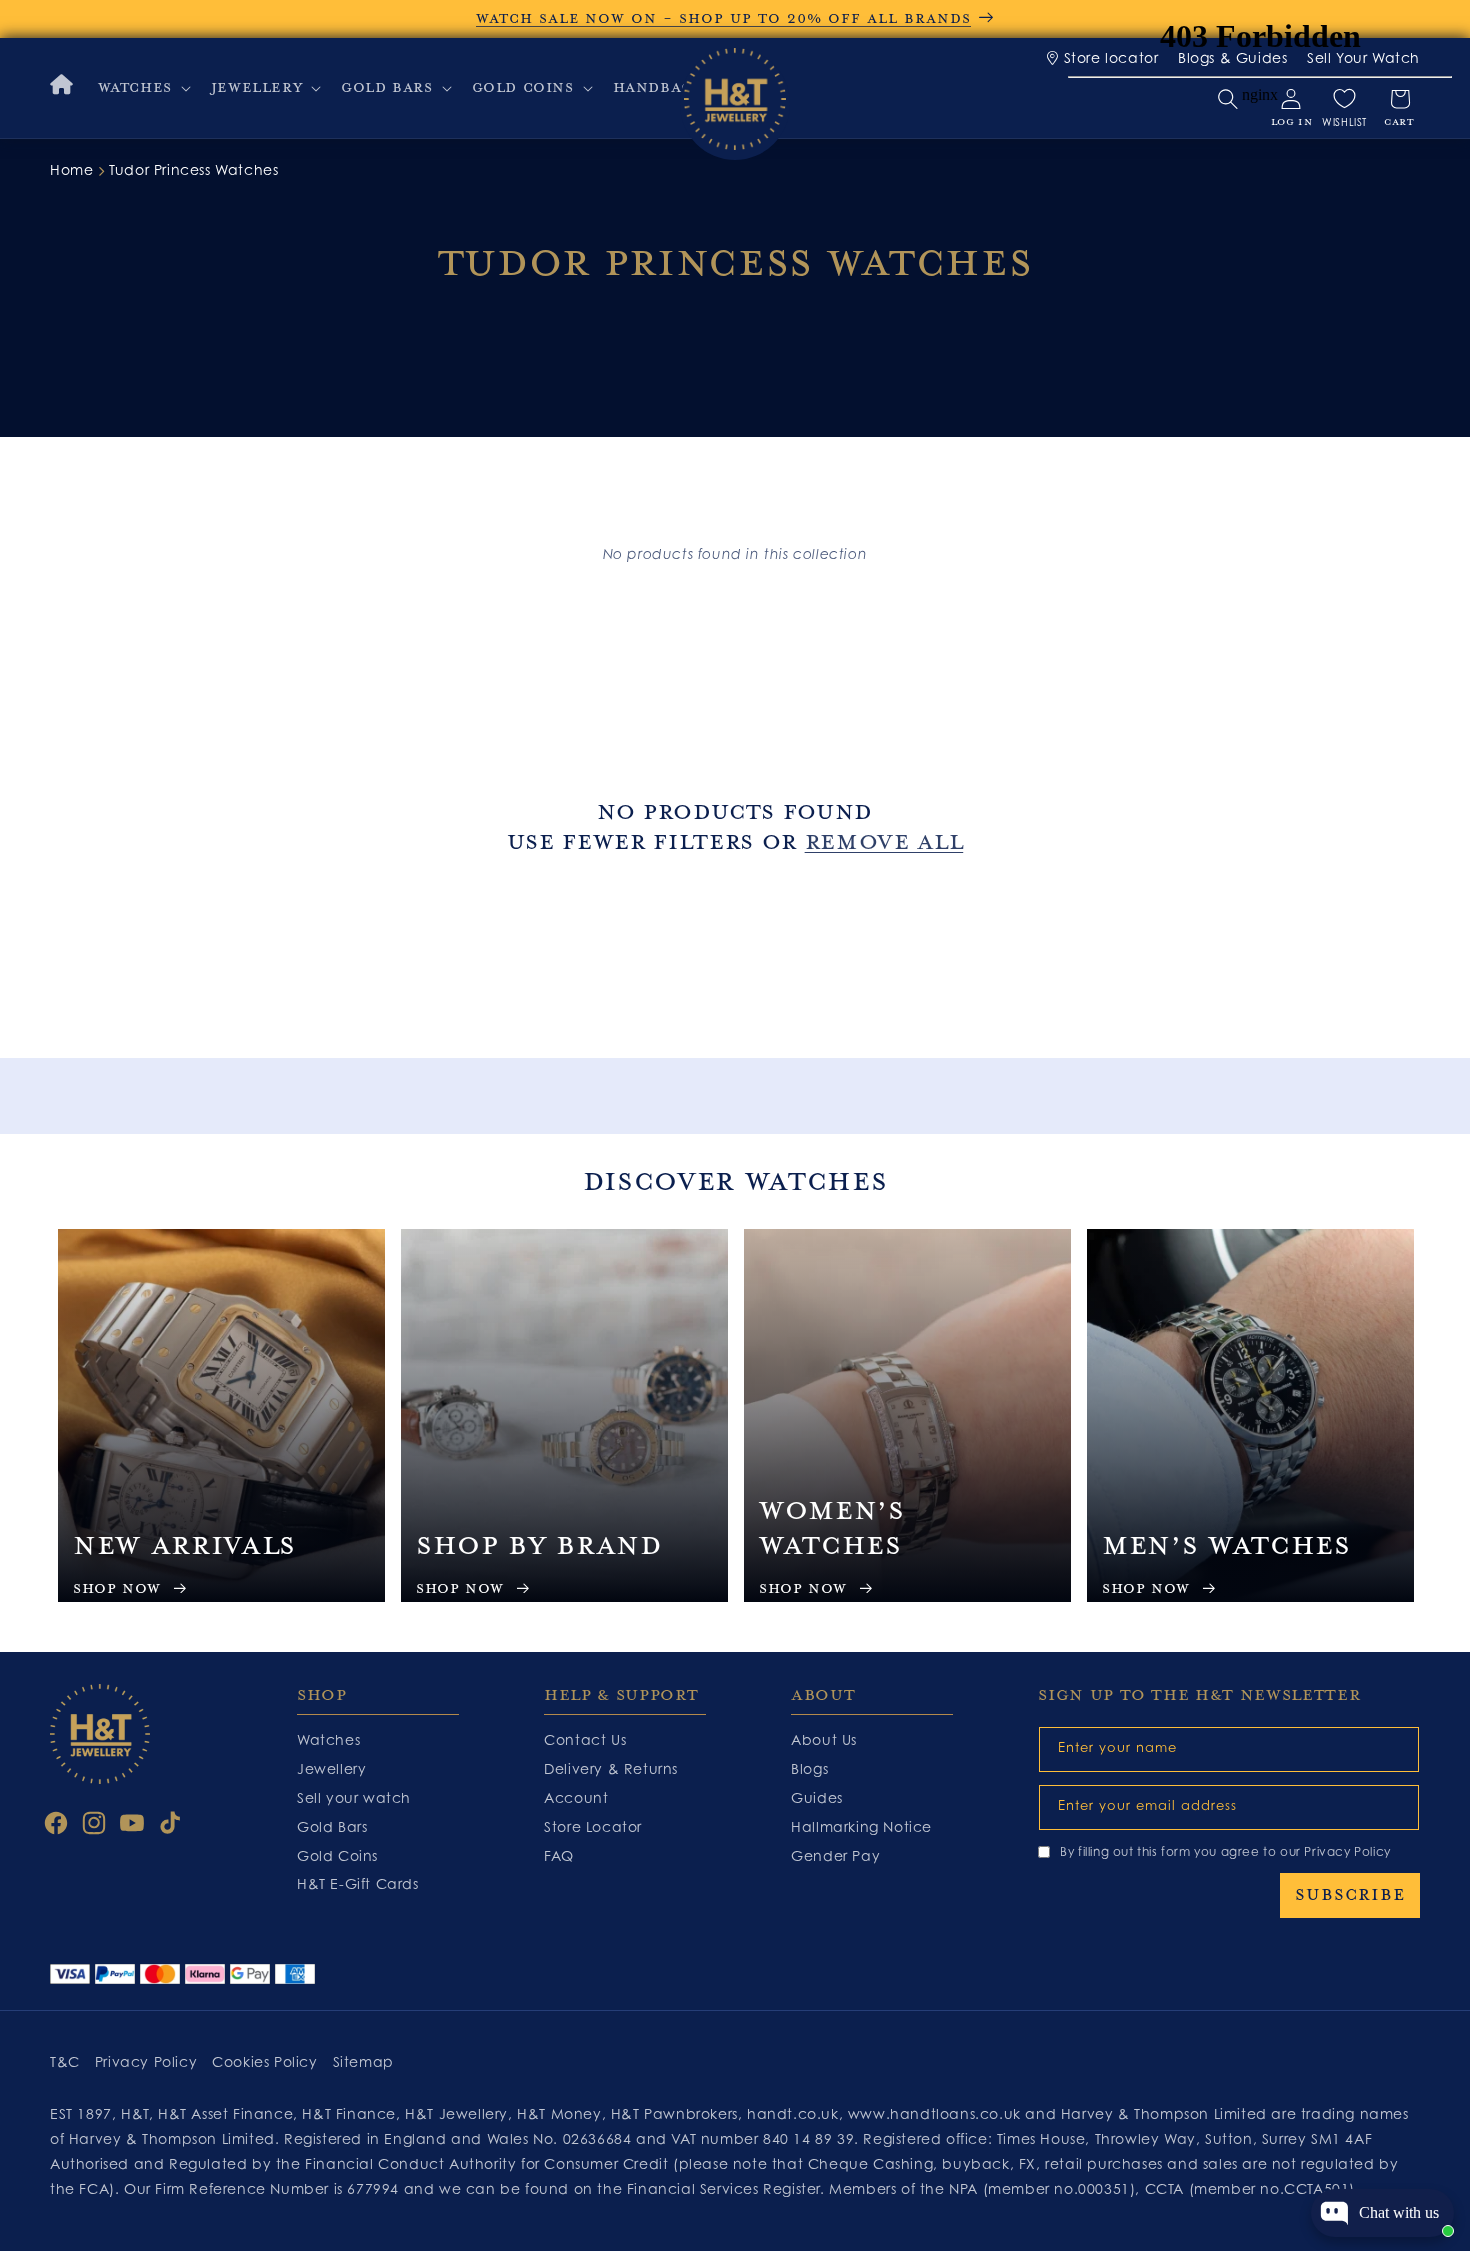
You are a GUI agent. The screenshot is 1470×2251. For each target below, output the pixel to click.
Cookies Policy (264, 2061)
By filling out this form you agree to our (1225, 1851)
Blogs (809, 1768)
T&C (65, 2061)
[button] (142, 88)
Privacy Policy (1347, 1851)
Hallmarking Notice (861, 1826)
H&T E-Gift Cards (358, 1883)
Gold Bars (332, 1826)
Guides (817, 1797)
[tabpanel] (221, 1415)
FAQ (559, 1855)
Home (71, 169)
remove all (884, 842)
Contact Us (585, 1739)
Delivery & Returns (611, 1768)
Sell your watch (354, 1797)
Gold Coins (337, 1855)
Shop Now (117, 1588)
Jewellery (331, 1768)
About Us (824, 1739)
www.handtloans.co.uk (937, 2113)
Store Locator (593, 1826)
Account (576, 1797)
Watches (328, 1739)
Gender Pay (835, 1855)
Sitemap (363, 2061)
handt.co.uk (793, 2113)
